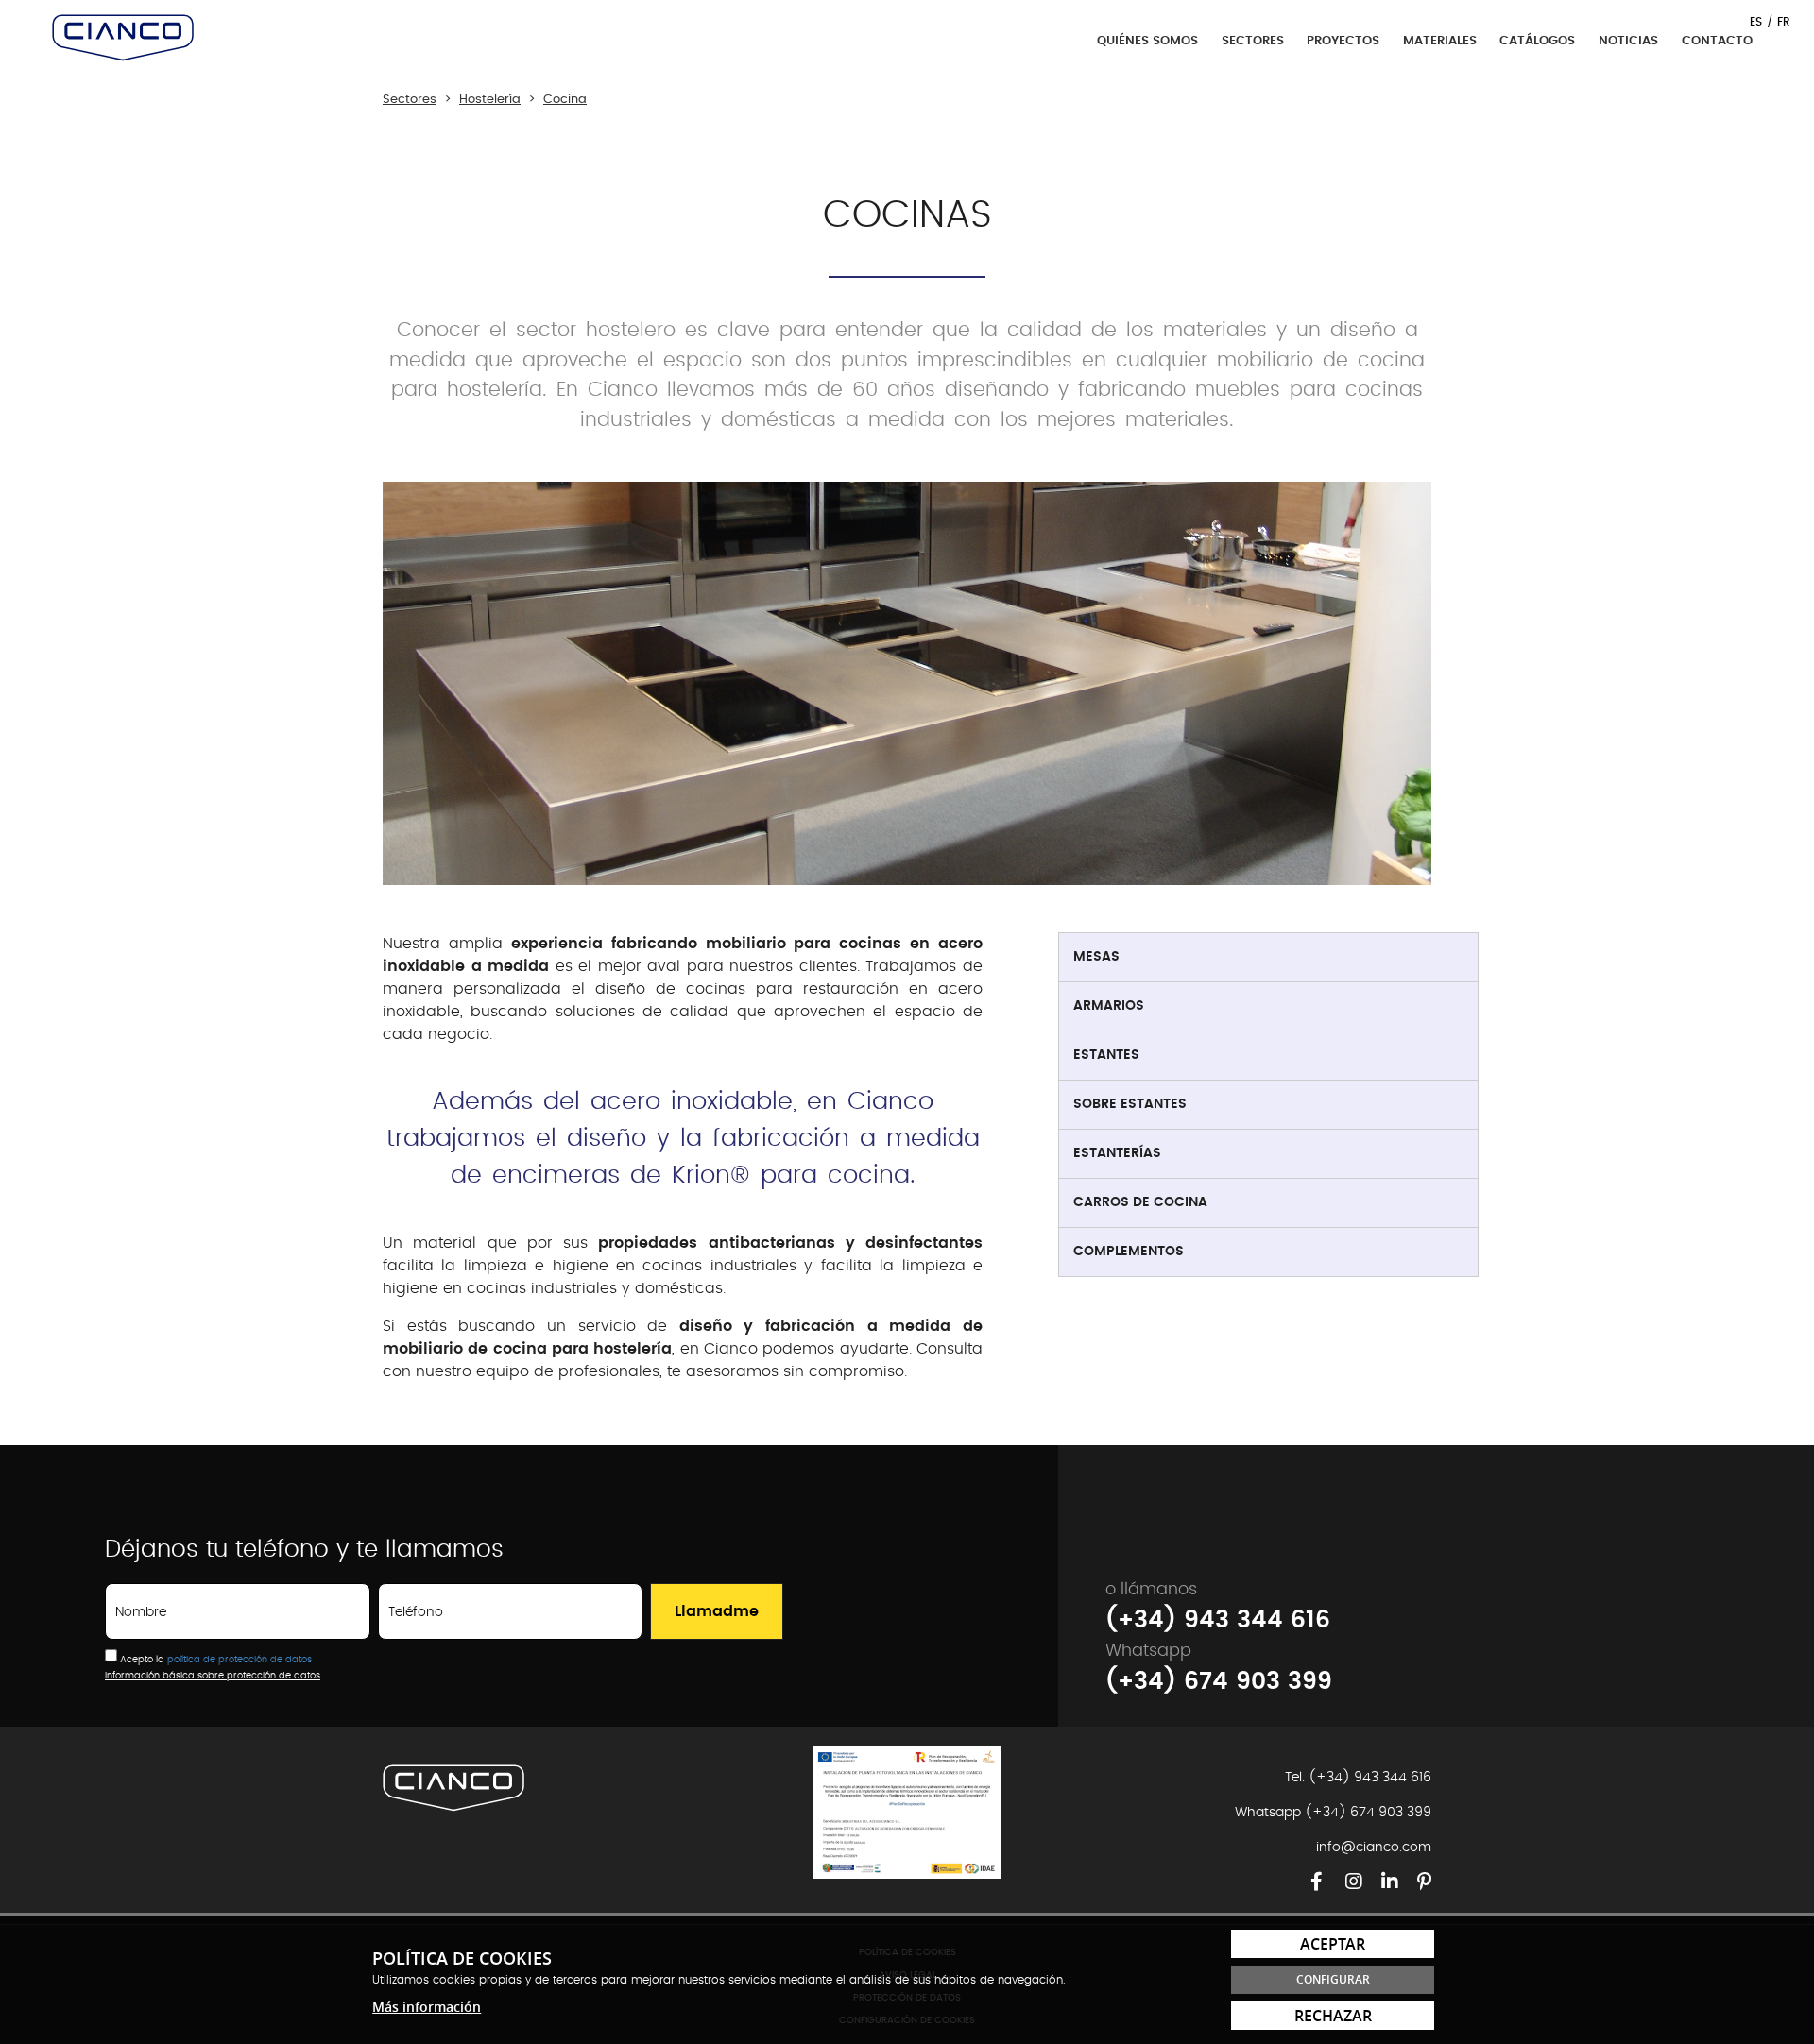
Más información (427, 2007)
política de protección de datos (240, 1660)
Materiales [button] (1442, 41)
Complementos (1129, 1252)
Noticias (1628, 41)
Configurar (1333, 1979)
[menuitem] (1268, 958)
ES (1756, 22)
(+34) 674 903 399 (1219, 1682)
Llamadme (717, 1611)
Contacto (1717, 41)
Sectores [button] (1255, 41)
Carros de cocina (1140, 1202)
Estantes (1106, 1055)
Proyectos (1343, 41)
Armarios (1109, 1006)
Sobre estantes (1130, 1104)
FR (1784, 22)
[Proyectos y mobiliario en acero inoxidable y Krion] (123, 38)
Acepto (137, 1660)
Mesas (1096, 957)
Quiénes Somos (1147, 41)
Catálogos (1537, 41)
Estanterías (1117, 1153)
